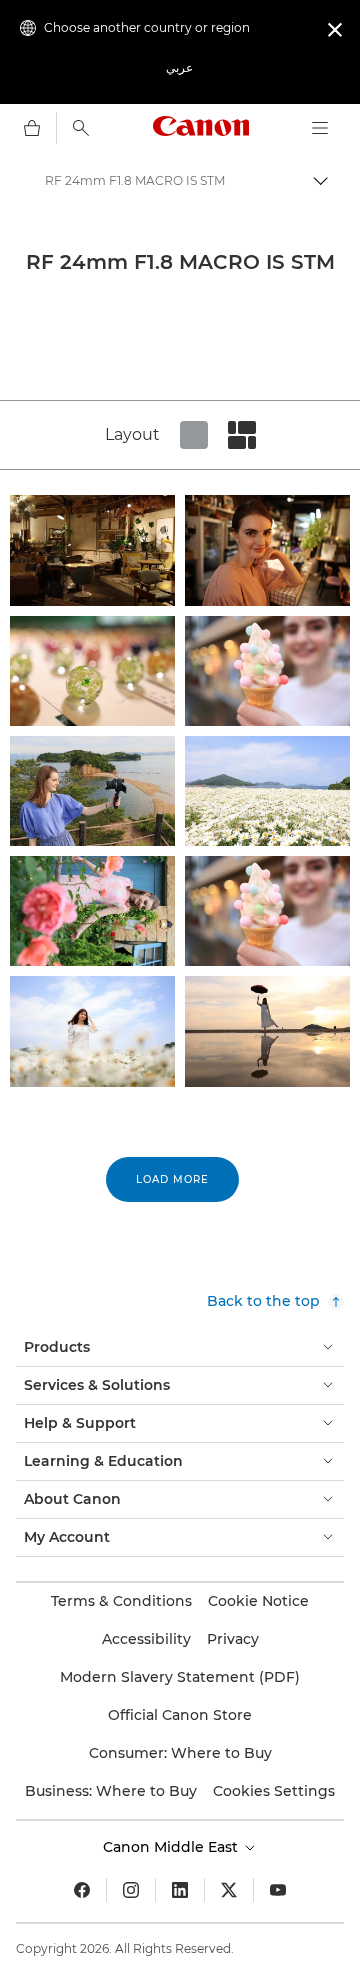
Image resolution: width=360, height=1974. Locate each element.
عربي (179, 67)
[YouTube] (278, 1890)
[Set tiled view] (194, 435)
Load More (172, 1179)
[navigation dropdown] (320, 128)
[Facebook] (82, 1890)
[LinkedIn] (180, 1890)
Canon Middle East (172, 1847)
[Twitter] (229, 1890)
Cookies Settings (274, 1791)
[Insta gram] (131, 1890)
